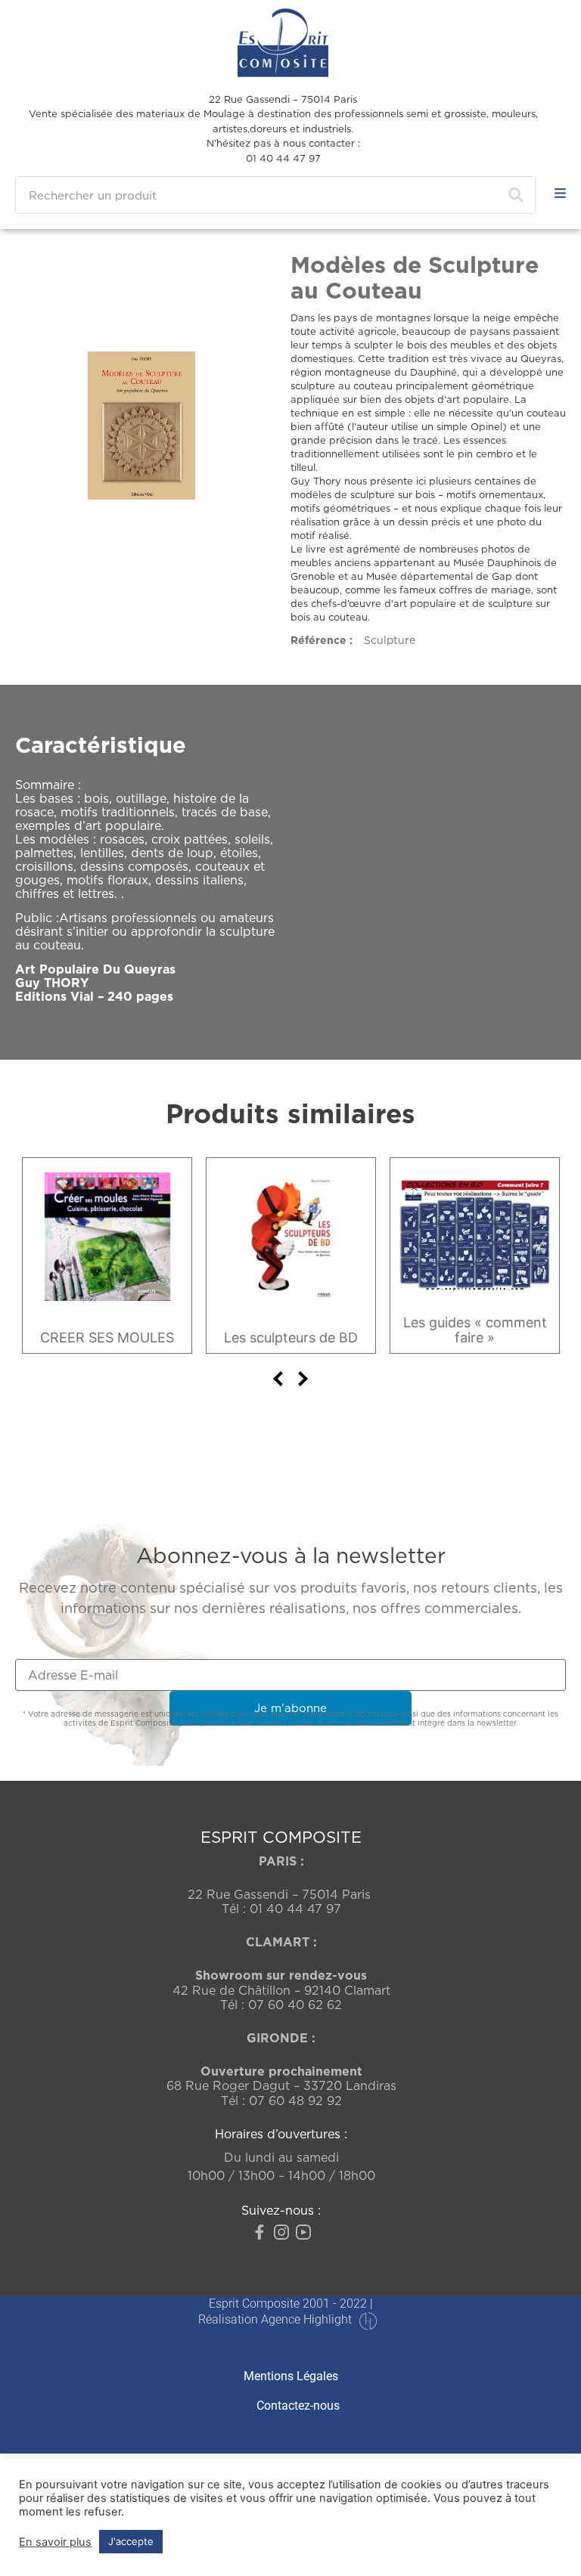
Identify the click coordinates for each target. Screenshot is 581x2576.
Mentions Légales (291, 2376)
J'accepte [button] (131, 2541)
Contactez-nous (298, 2406)
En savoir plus (55, 2542)
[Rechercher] (516, 195)
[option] (107, 1255)
